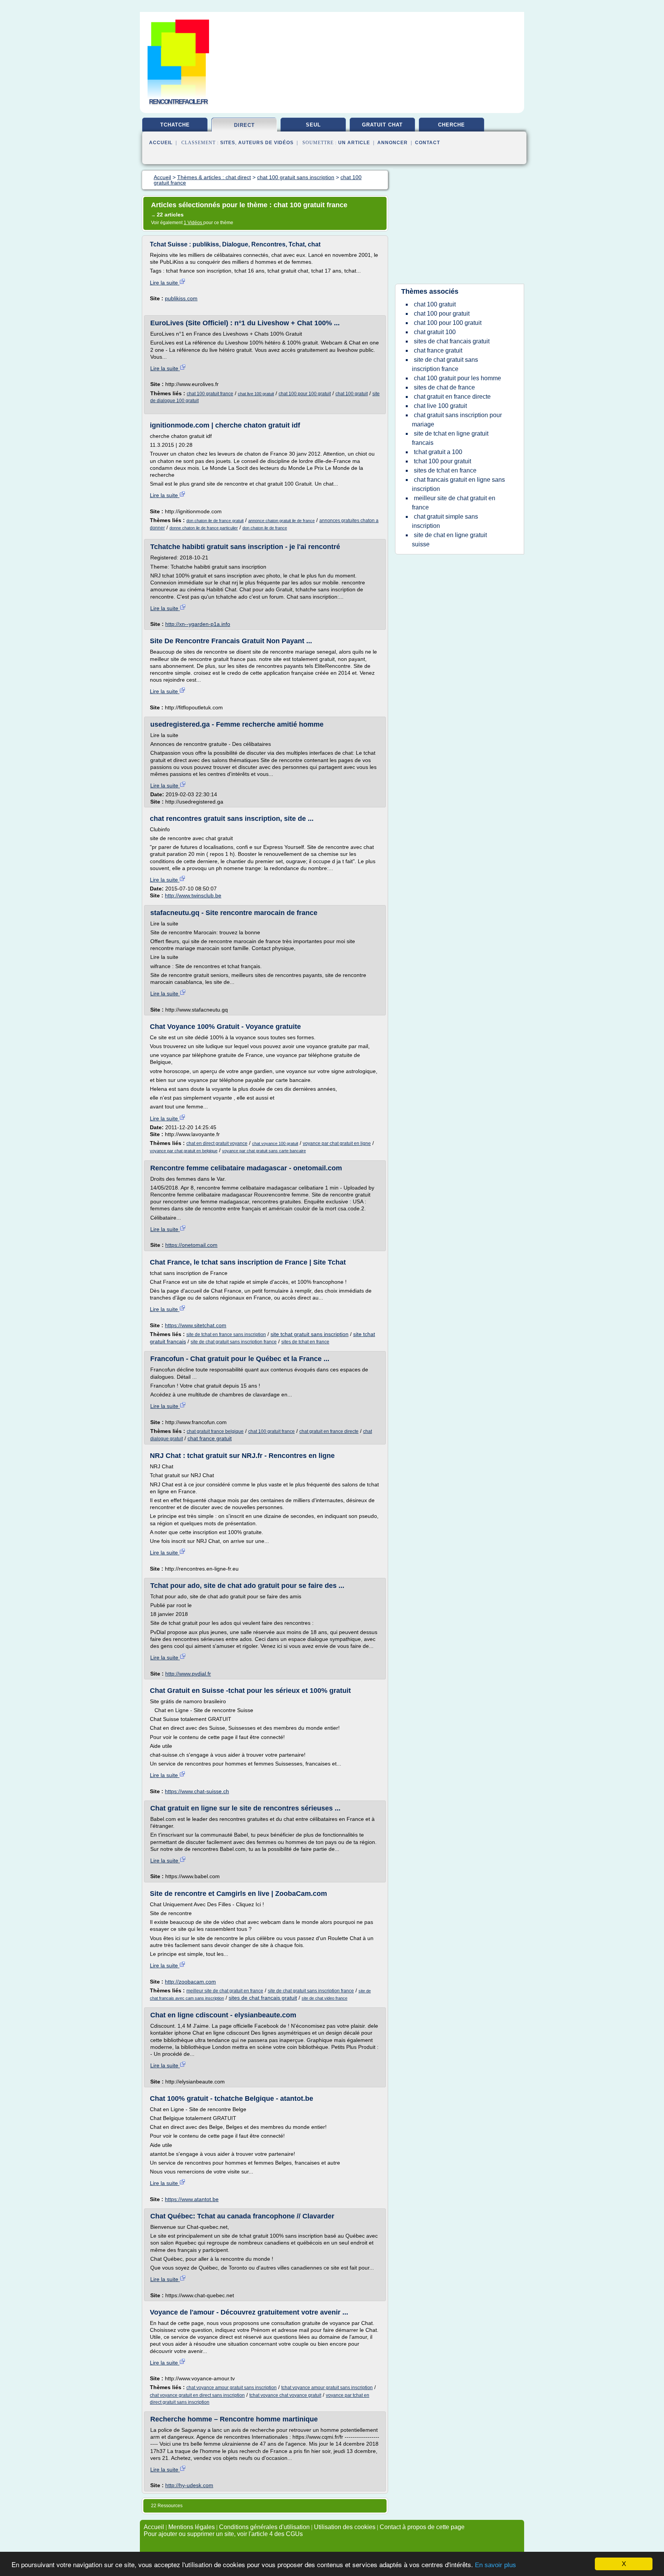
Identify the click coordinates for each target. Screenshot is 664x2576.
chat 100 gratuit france (210, 394)
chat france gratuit (210, 1438)
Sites (228, 143)
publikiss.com (181, 298)
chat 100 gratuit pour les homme (457, 378)
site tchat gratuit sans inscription (310, 1334)
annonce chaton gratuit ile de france (281, 521)
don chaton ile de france (265, 528)
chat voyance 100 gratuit (275, 1143)
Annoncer (393, 143)
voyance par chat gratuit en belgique (184, 1151)
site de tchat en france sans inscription (226, 1335)
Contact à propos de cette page (422, 2527)
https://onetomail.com (191, 1245)
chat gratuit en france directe (329, 1431)
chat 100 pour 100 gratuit (305, 394)
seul (313, 125)
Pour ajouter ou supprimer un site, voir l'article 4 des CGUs (223, 2534)
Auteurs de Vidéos (266, 143)
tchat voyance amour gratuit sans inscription (327, 2388)
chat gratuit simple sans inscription (445, 521)
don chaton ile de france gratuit (215, 521)
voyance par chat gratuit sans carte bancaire (264, 1151)
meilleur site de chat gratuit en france (225, 1991)
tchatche (175, 125)
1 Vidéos (193, 223)
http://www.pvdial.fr (188, 1674)
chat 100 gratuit (352, 394)
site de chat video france (325, 1998)
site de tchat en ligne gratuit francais (450, 438)
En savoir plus (496, 2565)
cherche (452, 125)
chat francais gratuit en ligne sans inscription (458, 484)
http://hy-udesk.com (189, 2485)
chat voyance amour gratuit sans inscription (232, 2388)
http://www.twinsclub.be (193, 895)
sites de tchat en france (305, 1342)
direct (244, 125)
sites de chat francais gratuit (263, 1998)
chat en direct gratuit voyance (217, 1143)
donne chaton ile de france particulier (204, 528)
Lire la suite (165, 283)
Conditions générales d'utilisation (264, 2527)
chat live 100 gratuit (256, 394)
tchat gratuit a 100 (438, 452)
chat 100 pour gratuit (442, 314)
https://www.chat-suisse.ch (197, 1791)
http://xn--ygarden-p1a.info (198, 624)
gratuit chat (382, 125)
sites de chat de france (444, 387)
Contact (427, 143)
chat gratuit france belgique (215, 1431)
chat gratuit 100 (435, 332)
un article (354, 143)
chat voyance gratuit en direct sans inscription (197, 2395)
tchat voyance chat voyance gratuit (285, 2395)
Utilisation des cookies (345, 2527)
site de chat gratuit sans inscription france (234, 1342)
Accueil (161, 143)
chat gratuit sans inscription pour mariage (457, 420)
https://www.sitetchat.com (196, 1325)
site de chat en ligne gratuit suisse (449, 540)
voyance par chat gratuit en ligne (337, 1143)
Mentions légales (192, 2527)
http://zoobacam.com (190, 1982)
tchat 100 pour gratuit (442, 461)
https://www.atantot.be (192, 2199)
